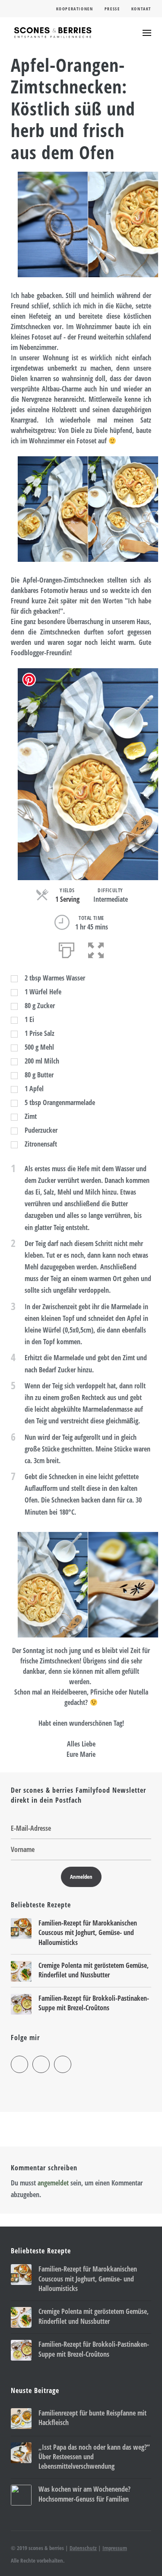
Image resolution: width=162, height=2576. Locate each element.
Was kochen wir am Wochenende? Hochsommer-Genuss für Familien (84, 2494)
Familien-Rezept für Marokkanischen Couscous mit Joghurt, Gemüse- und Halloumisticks (88, 1933)
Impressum (115, 2548)
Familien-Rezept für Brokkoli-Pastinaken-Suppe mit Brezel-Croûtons (94, 2003)
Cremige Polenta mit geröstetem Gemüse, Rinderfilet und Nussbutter (94, 1970)
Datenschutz (83, 2548)
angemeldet (53, 2183)
